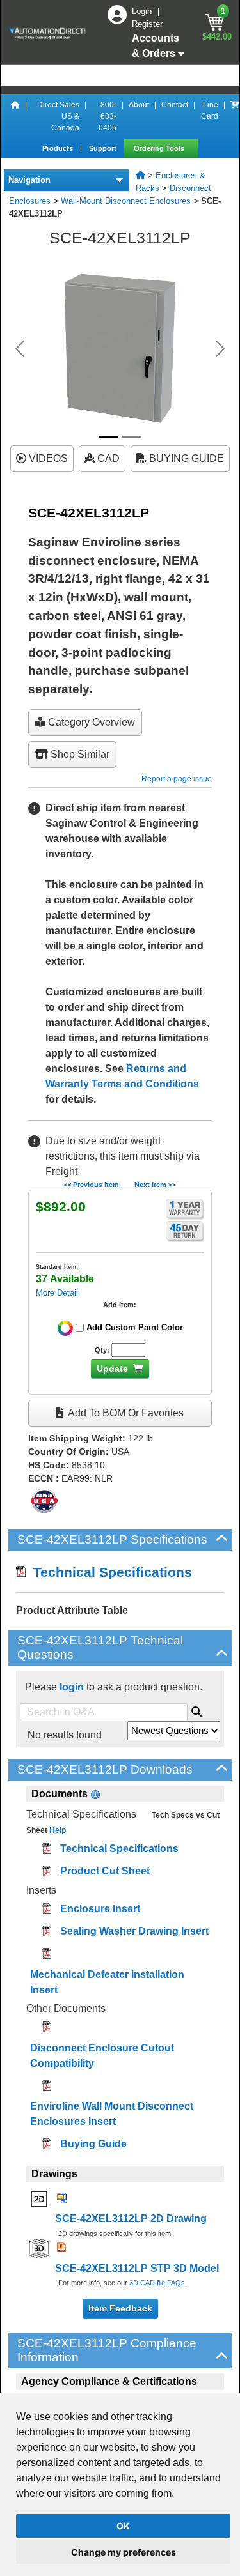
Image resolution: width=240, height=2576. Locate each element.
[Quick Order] (235, 116)
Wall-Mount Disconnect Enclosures (126, 201)
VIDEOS (47, 458)
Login (143, 11)
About (139, 105)
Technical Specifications (109, 1572)
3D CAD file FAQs (157, 2283)
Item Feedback (120, 2308)
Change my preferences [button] (124, 2552)
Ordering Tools (160, 148)
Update (112, 1368)
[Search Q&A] (196, 1710)
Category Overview (90, 722)
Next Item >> (155, 1184)
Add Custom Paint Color (135, 1327)
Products (59, 148)
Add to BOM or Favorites (125, 1413)
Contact (175, 105)
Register (147, 24)
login (72, 1687)
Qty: (102, 1350)
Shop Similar (79, 754)
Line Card (210, 111)
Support (104, 148)
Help (57, 1830)
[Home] (15, 116)
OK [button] (123, 2526)
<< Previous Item (91, 1184)
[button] (20, 349)
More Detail (57, 1293)
